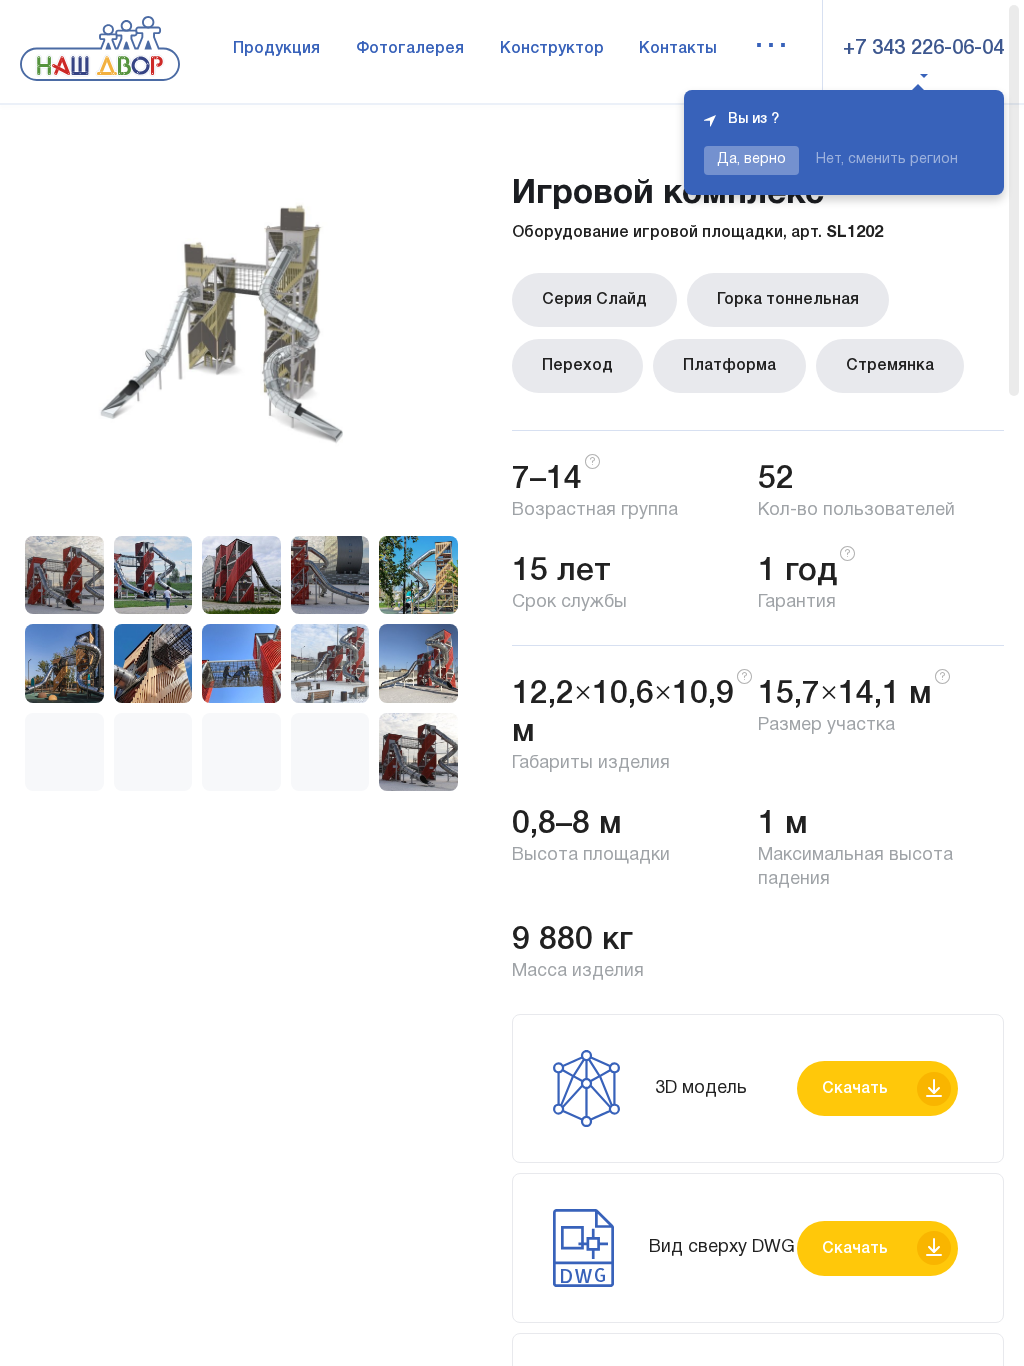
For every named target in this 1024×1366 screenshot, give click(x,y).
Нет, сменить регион (887, 159)
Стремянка (890, 366)
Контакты (678, 49)
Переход (577, 366)
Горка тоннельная (788, 300)
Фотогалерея (410, 49)
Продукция (276, 49)
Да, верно (751, 159)
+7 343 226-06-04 (923, 49)
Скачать (855, 1089)
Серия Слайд (594, 300)
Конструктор (552, 49)
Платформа (729, 366)
